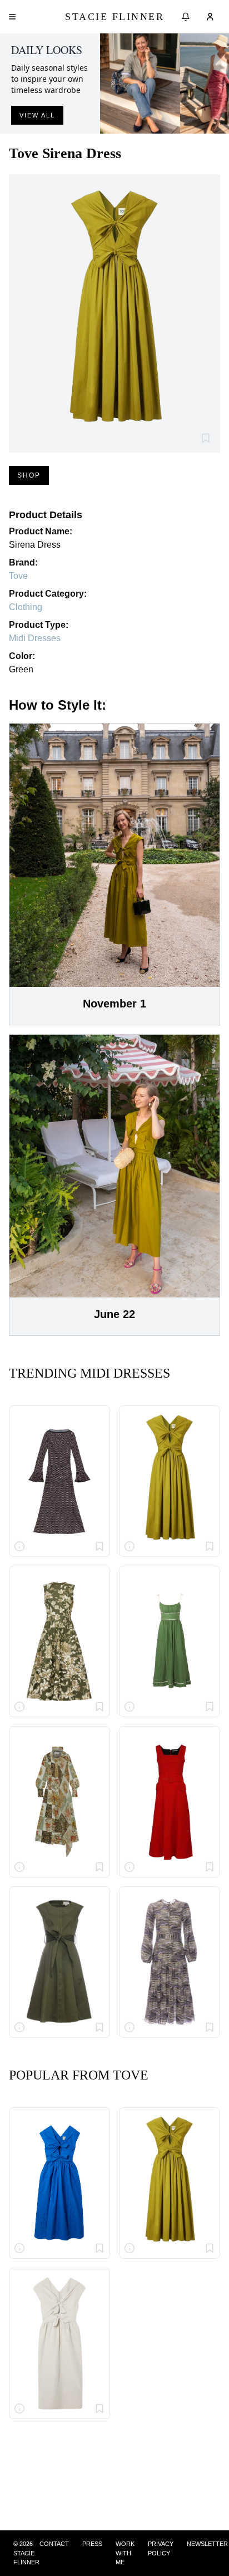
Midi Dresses (35, 638)
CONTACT (54, 2544)
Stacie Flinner (114, 17)
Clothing (26, 607)
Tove (18, 576)
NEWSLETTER (207, 2544)
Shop (29, 475)
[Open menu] (12, 17)
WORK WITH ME (125, 2553)
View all (37, 115)
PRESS (92, 2544)
